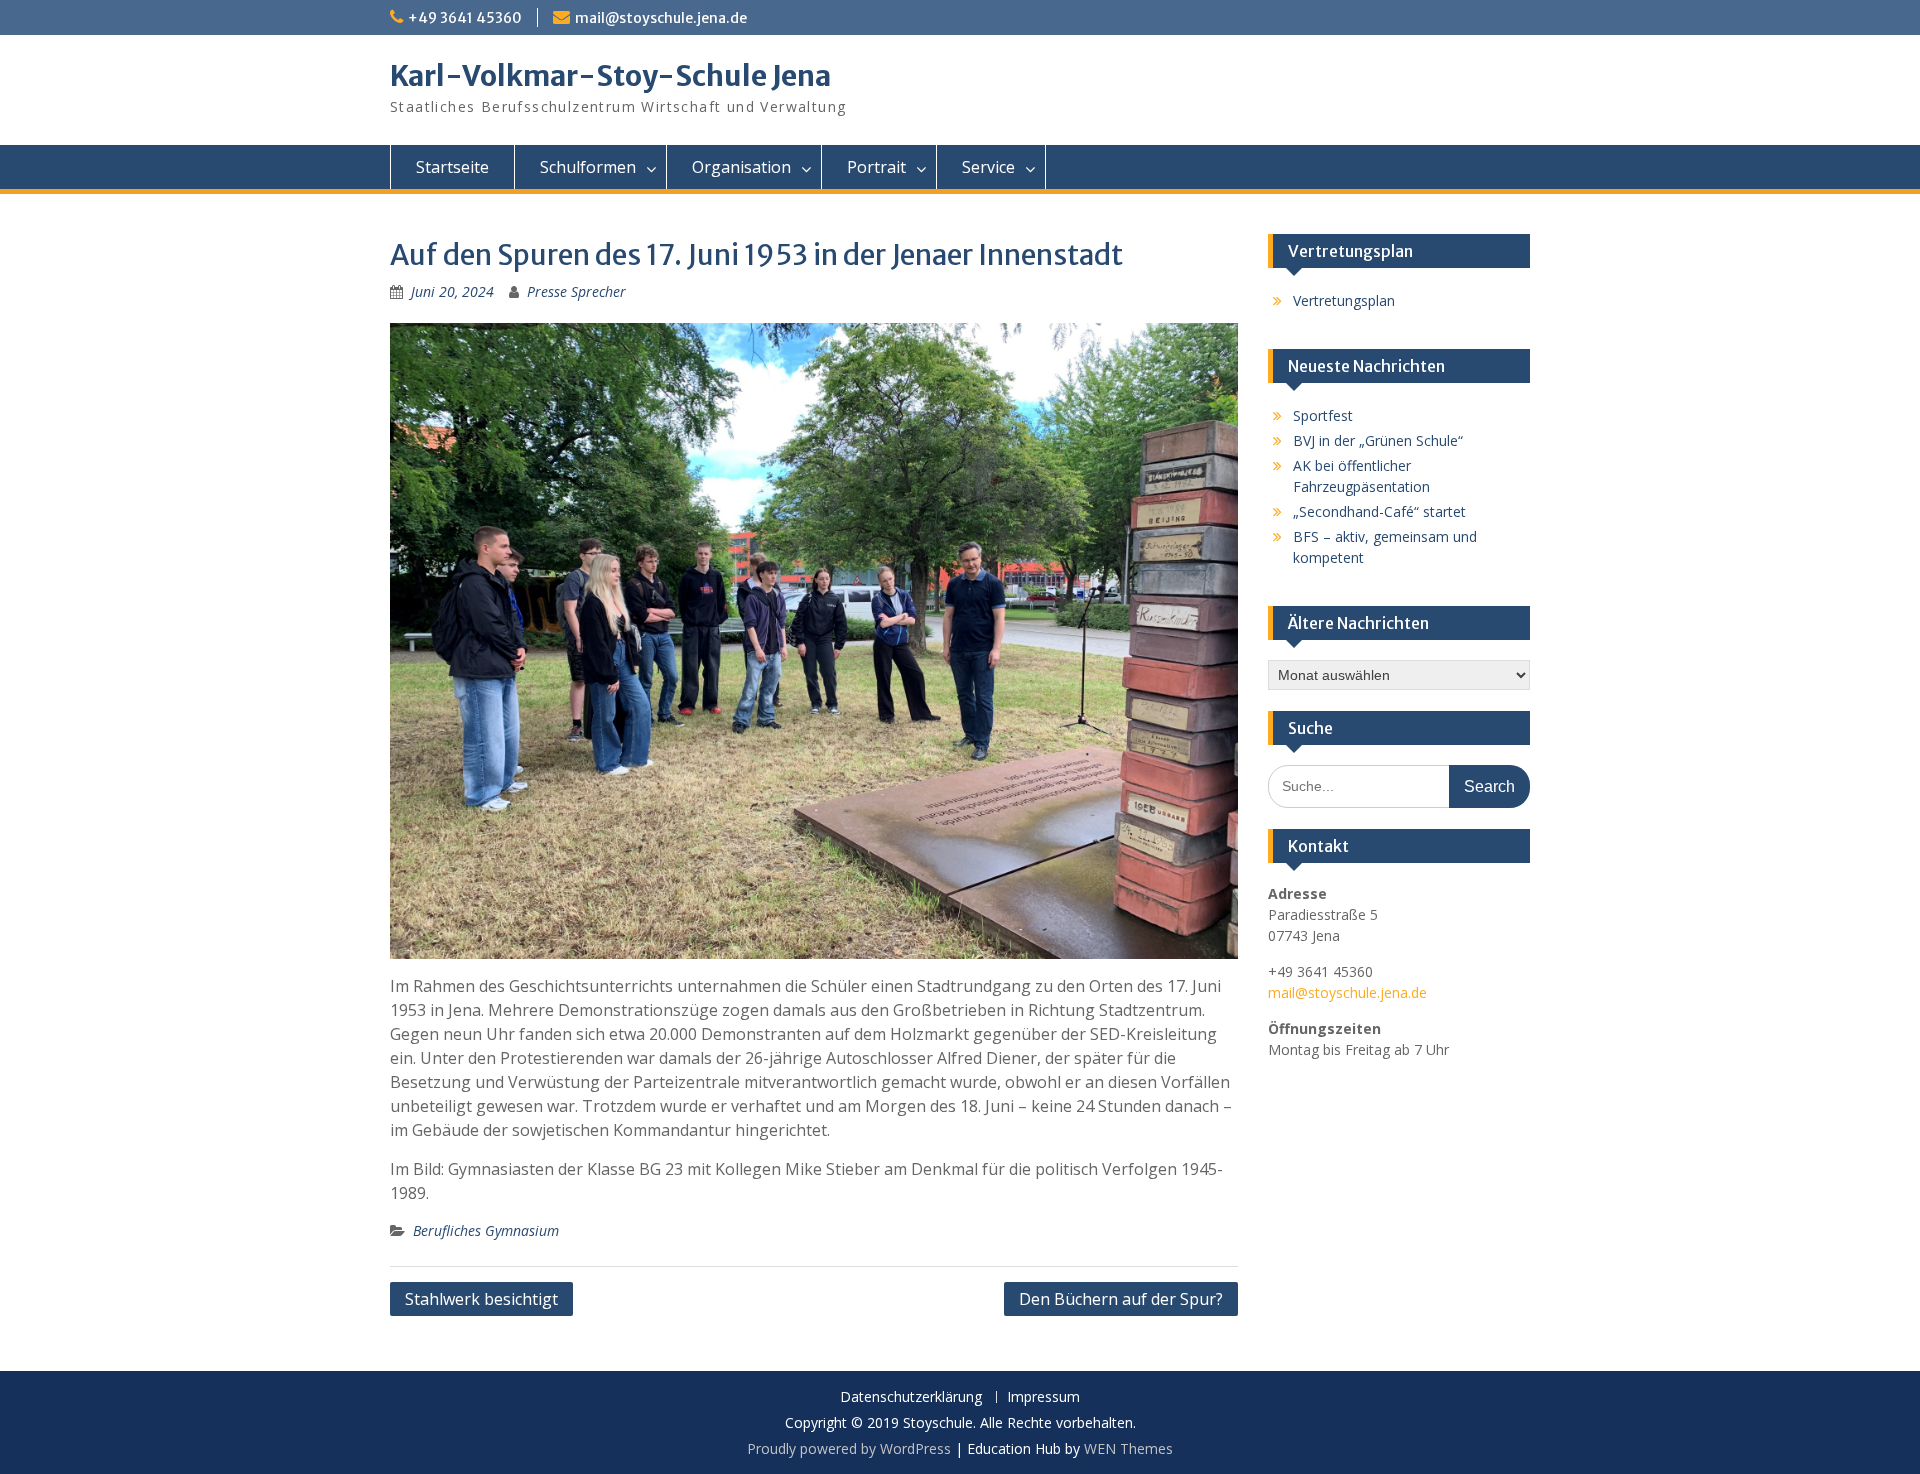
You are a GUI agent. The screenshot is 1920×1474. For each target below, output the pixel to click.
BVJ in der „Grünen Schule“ (1378, 440)
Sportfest (1323, 415)
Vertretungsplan (1344, 300)
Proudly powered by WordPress (849, 1448)
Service (988, 167)
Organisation (741, 167)
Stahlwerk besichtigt (481, 1299)
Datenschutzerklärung (911, 1397)
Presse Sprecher (576, 291)
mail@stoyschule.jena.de (661, 18)
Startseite (452, 167)
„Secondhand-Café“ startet (1379, 511)
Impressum (1043, 1397)
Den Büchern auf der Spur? (1121, 1299)
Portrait (876, 167)
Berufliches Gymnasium (486, 1230)
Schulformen (588, 167)
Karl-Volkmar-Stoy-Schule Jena (610, 76)
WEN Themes (1128, 1448)
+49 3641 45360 (465, 18)
